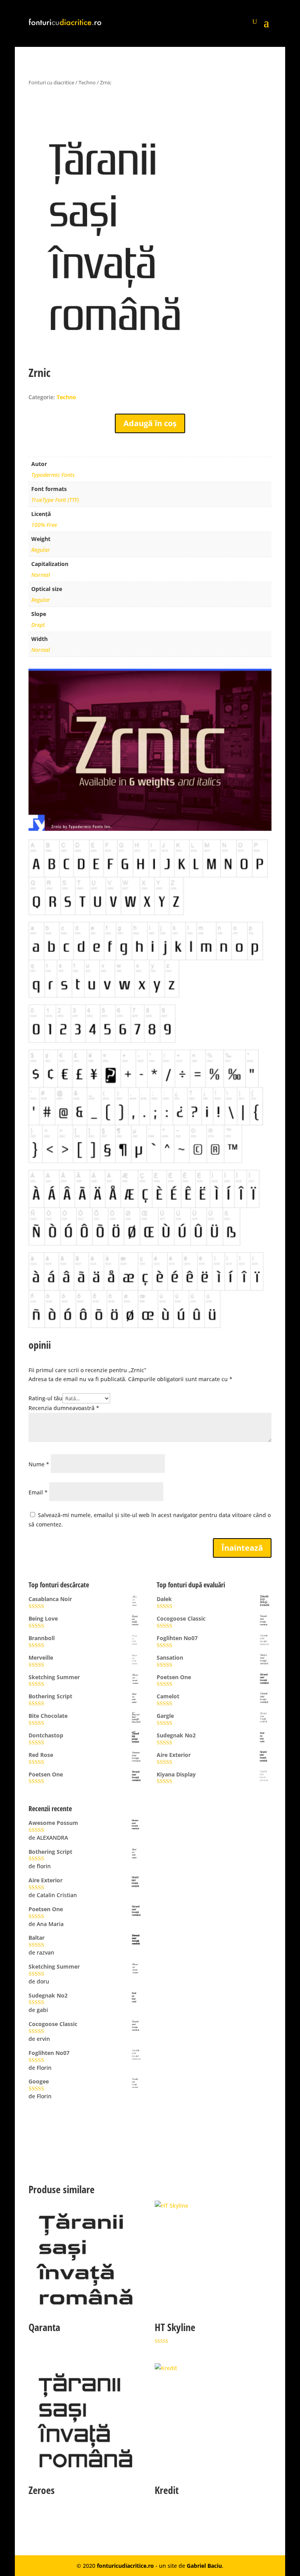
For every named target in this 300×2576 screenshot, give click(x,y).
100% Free (44, 525)
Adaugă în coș (150, 423)
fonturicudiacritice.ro (125, 2566)
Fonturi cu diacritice (51, 82)
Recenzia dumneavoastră (64, 1408)
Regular (41, 550)
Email (38, 1492)
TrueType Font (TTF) (55, 500)
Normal (41, 575)
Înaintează (242, 1548)
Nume (39, 1464)
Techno (87, 82)
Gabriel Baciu (204, 2566)
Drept (38, 625)
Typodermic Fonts (53, 475)
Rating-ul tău (46, 1398)
